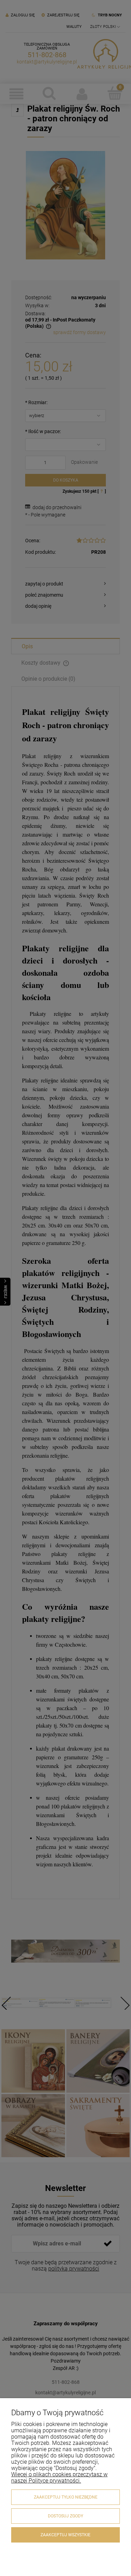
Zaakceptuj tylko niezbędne (66, 2497)
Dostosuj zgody (65, 2516)
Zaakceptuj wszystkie (65, 2535)
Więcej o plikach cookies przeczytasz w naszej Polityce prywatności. (59, 2477)
